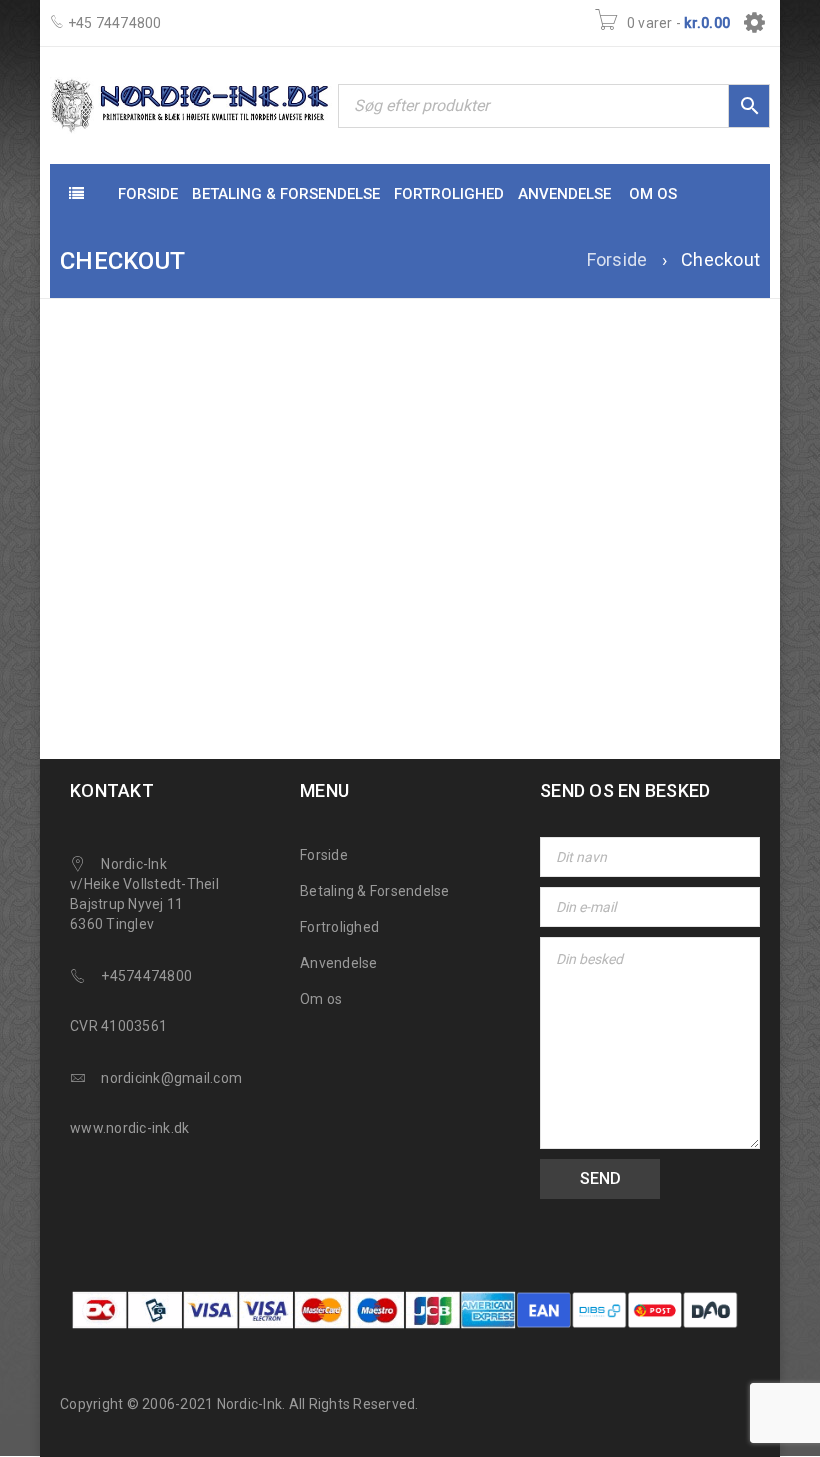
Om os (321, 999)
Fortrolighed (339, 927)
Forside (617, 259)
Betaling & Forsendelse (375, 891)
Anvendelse (339, 963)
